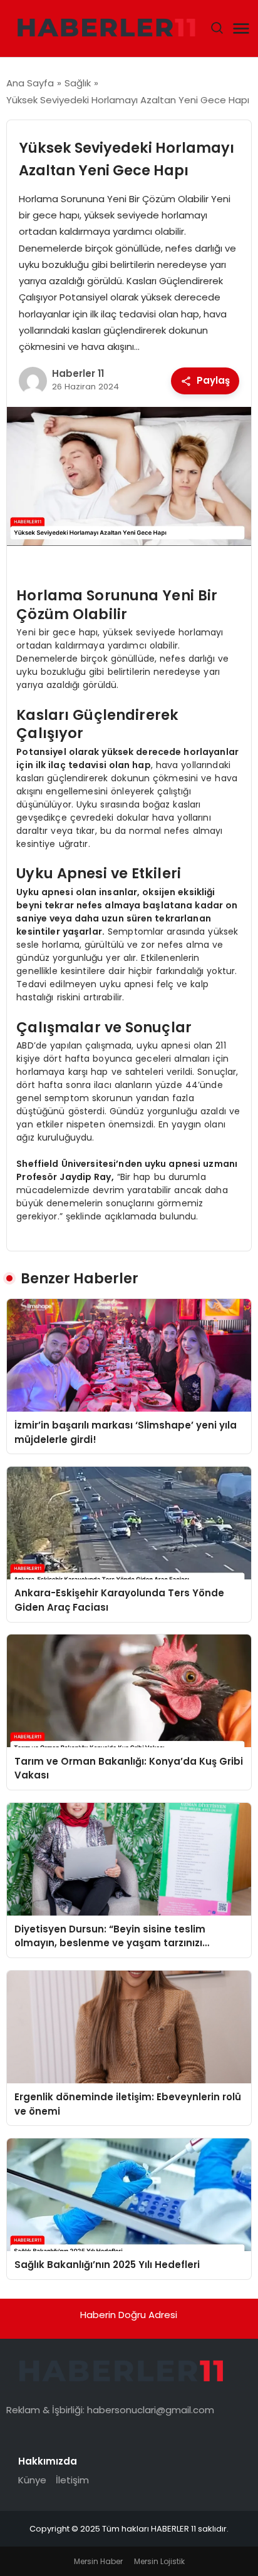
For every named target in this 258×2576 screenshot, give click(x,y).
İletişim (72, 2480)
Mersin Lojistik (159, 2561)
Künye (32, 2480)
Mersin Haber (98, 2561)
